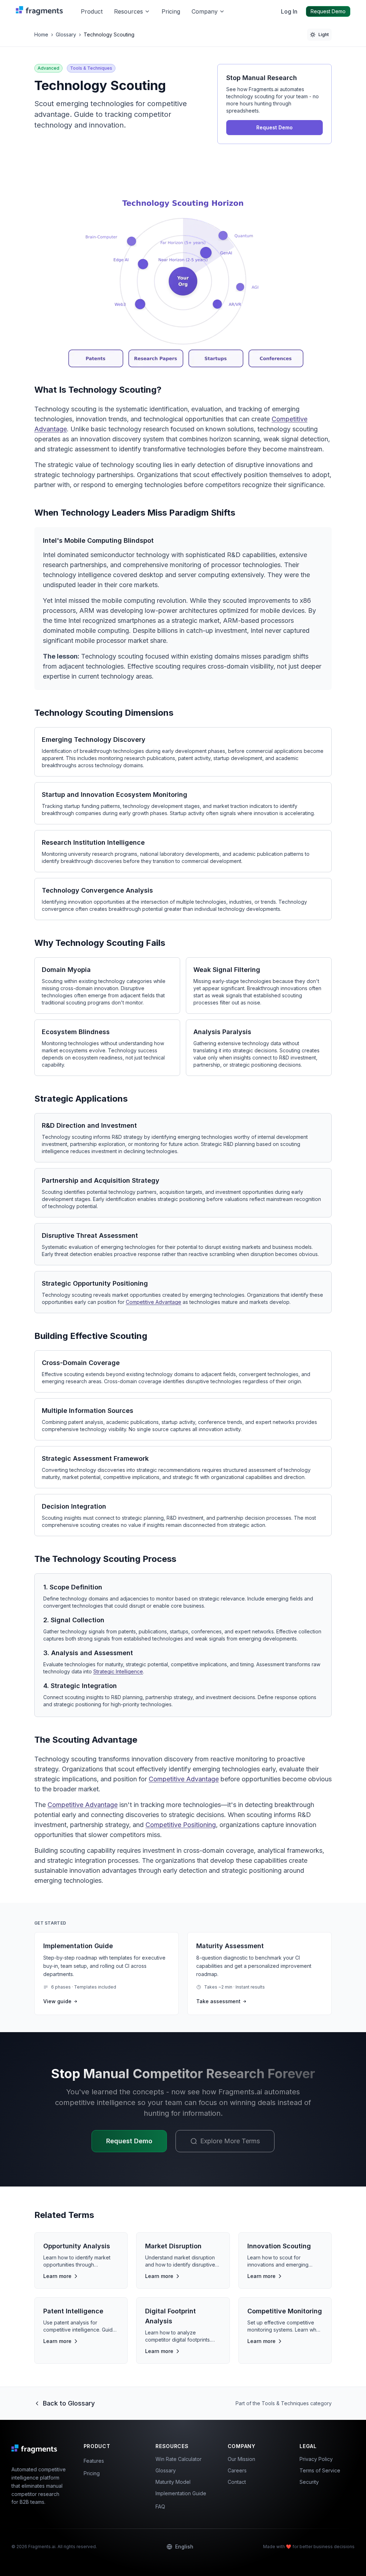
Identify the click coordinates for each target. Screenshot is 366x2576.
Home (41, 34)
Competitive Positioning (181, 1825)
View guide (57, 2001)
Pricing (171, 11)
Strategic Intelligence (118, 1671)
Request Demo (328, 11)
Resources (128, 11)
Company (205, 11)
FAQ (160, 2506)
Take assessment (218, 2001)
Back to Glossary (69, 2403)
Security (309, 2482)
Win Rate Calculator (179, 2459)
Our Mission (241, 2459)
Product (92, 11)
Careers (237, 2470)
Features (94, 2461)
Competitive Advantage (154, 1302)
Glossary (66, 34)
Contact (237, 2482)
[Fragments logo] (41, 11)
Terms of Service (320, 2470)
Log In (289, 11)
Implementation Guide (181, 2493)
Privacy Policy (316, 2459)
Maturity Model (173, 2482)
